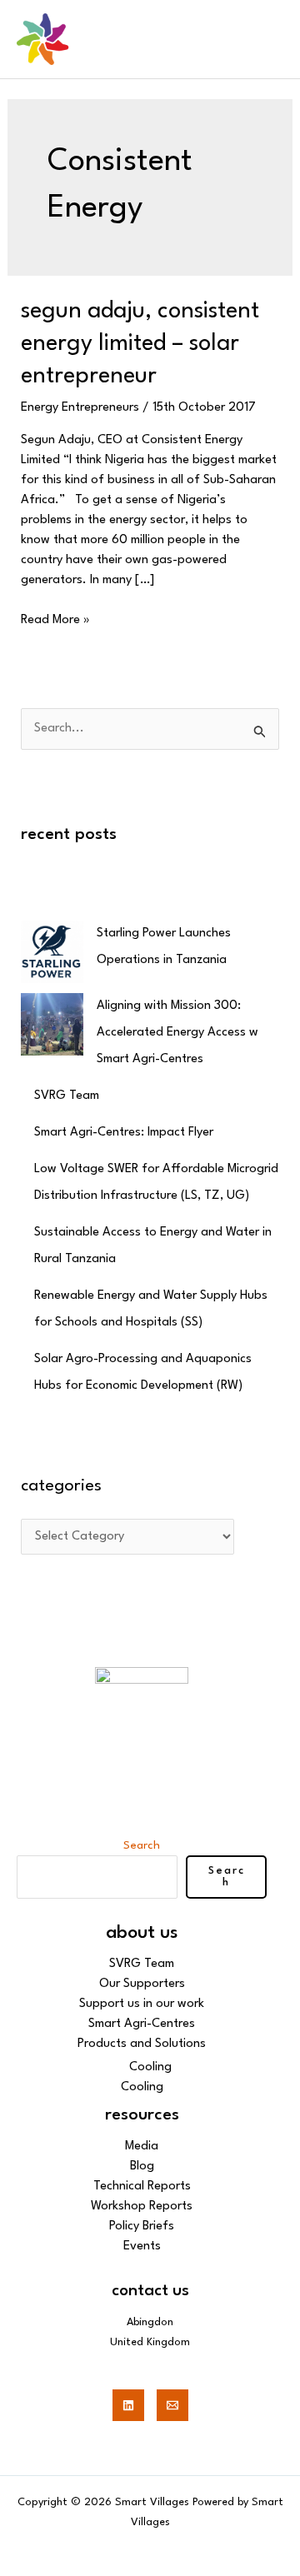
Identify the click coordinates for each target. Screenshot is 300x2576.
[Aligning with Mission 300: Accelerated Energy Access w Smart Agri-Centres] (52, 1024)
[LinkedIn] (128, 2405)
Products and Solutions (142, 2044)
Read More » (55, 619)
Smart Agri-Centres (142, 2024)
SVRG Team (67, 1096)
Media (142, 2147)
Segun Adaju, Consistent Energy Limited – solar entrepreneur (140, 344)
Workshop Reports (142, 2207)
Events (142, 2247)
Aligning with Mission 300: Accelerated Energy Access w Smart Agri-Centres (177, 1033)
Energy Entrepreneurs (80, 408)
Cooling (150, 2067)
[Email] (172, 2405)
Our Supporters (142, 1984)
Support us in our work (142, 2004)
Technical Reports (142, 2187)
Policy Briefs (142, 2227)
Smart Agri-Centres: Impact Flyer (124, 1133)
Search (142, 1845)
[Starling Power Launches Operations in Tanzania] (52, 952)
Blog (142, 2167)
